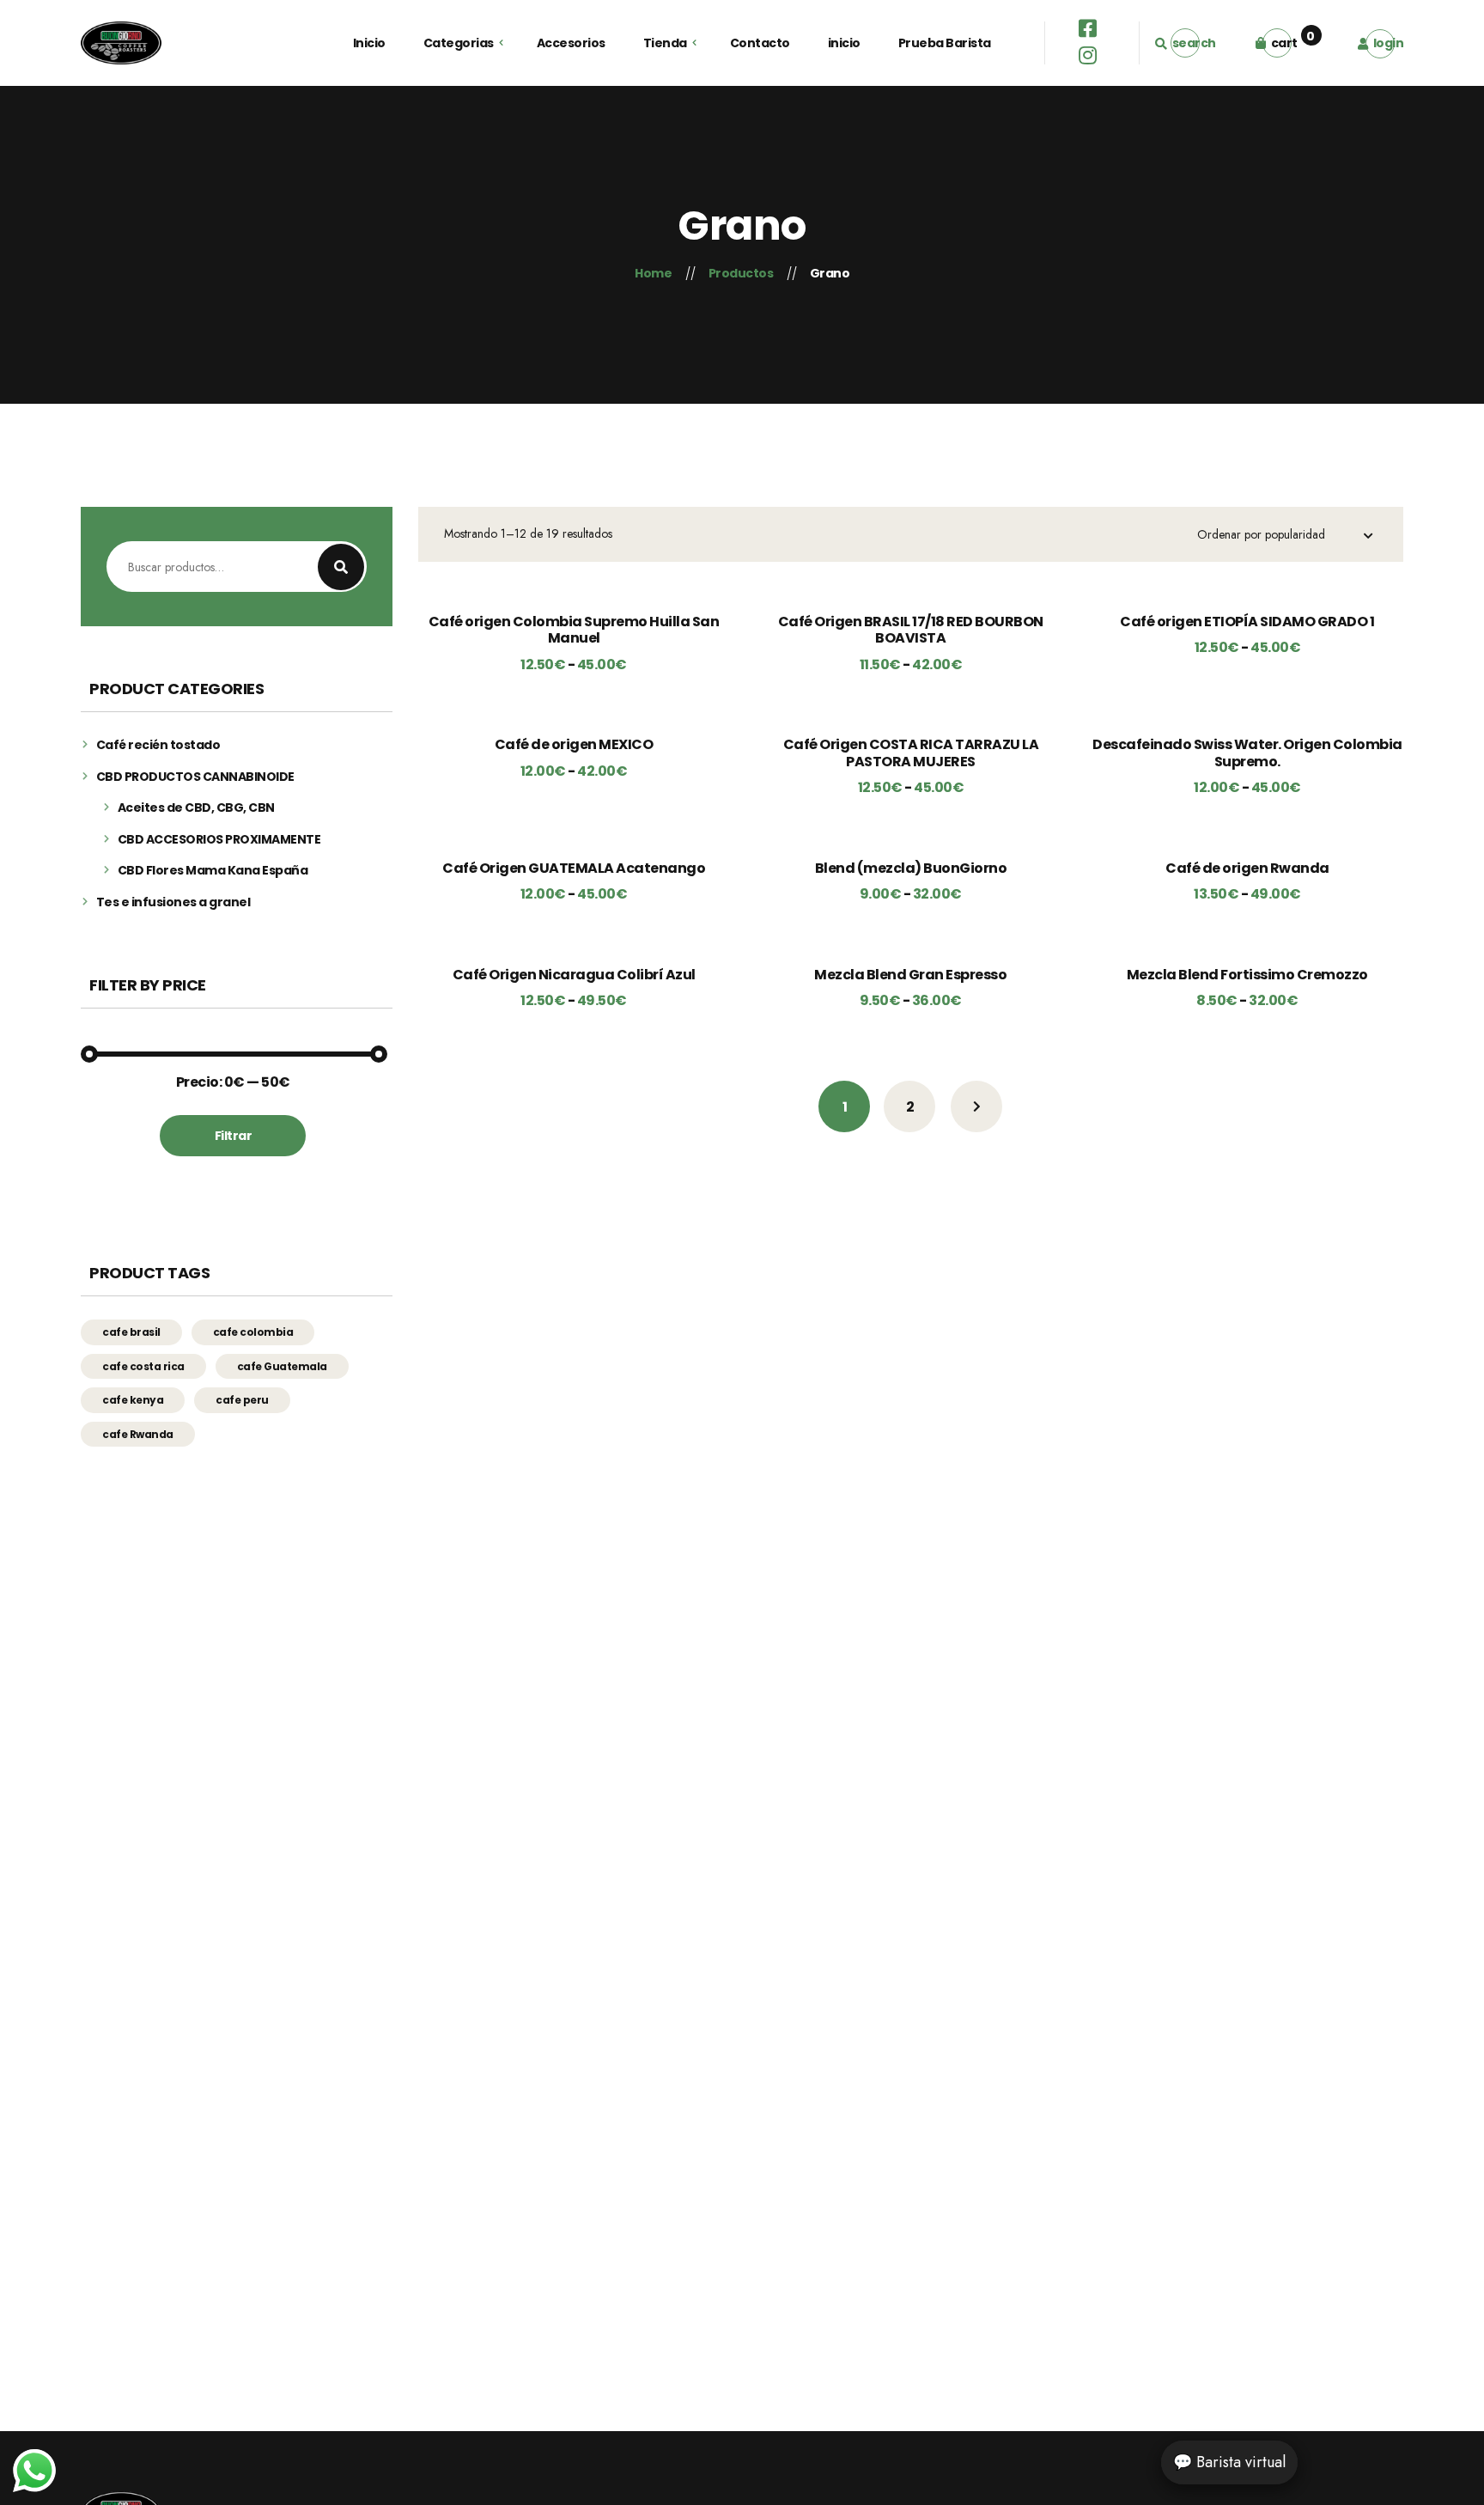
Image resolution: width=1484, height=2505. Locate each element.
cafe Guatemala (282, 1366)
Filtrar (234, 1136)
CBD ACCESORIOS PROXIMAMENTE (219, 840)
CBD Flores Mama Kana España (213, 871)
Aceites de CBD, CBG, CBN (196, 808)
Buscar (341, 567)
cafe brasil (131, 1332)
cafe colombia (253, 1332)
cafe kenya (133, 1400)
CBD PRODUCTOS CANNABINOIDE (195, 777)
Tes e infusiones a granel (173, 902)
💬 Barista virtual (1229, 2462)
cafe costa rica (143, 1366)
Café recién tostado (158, 745)
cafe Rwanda (138, 1434)
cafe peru (242, 1400)
